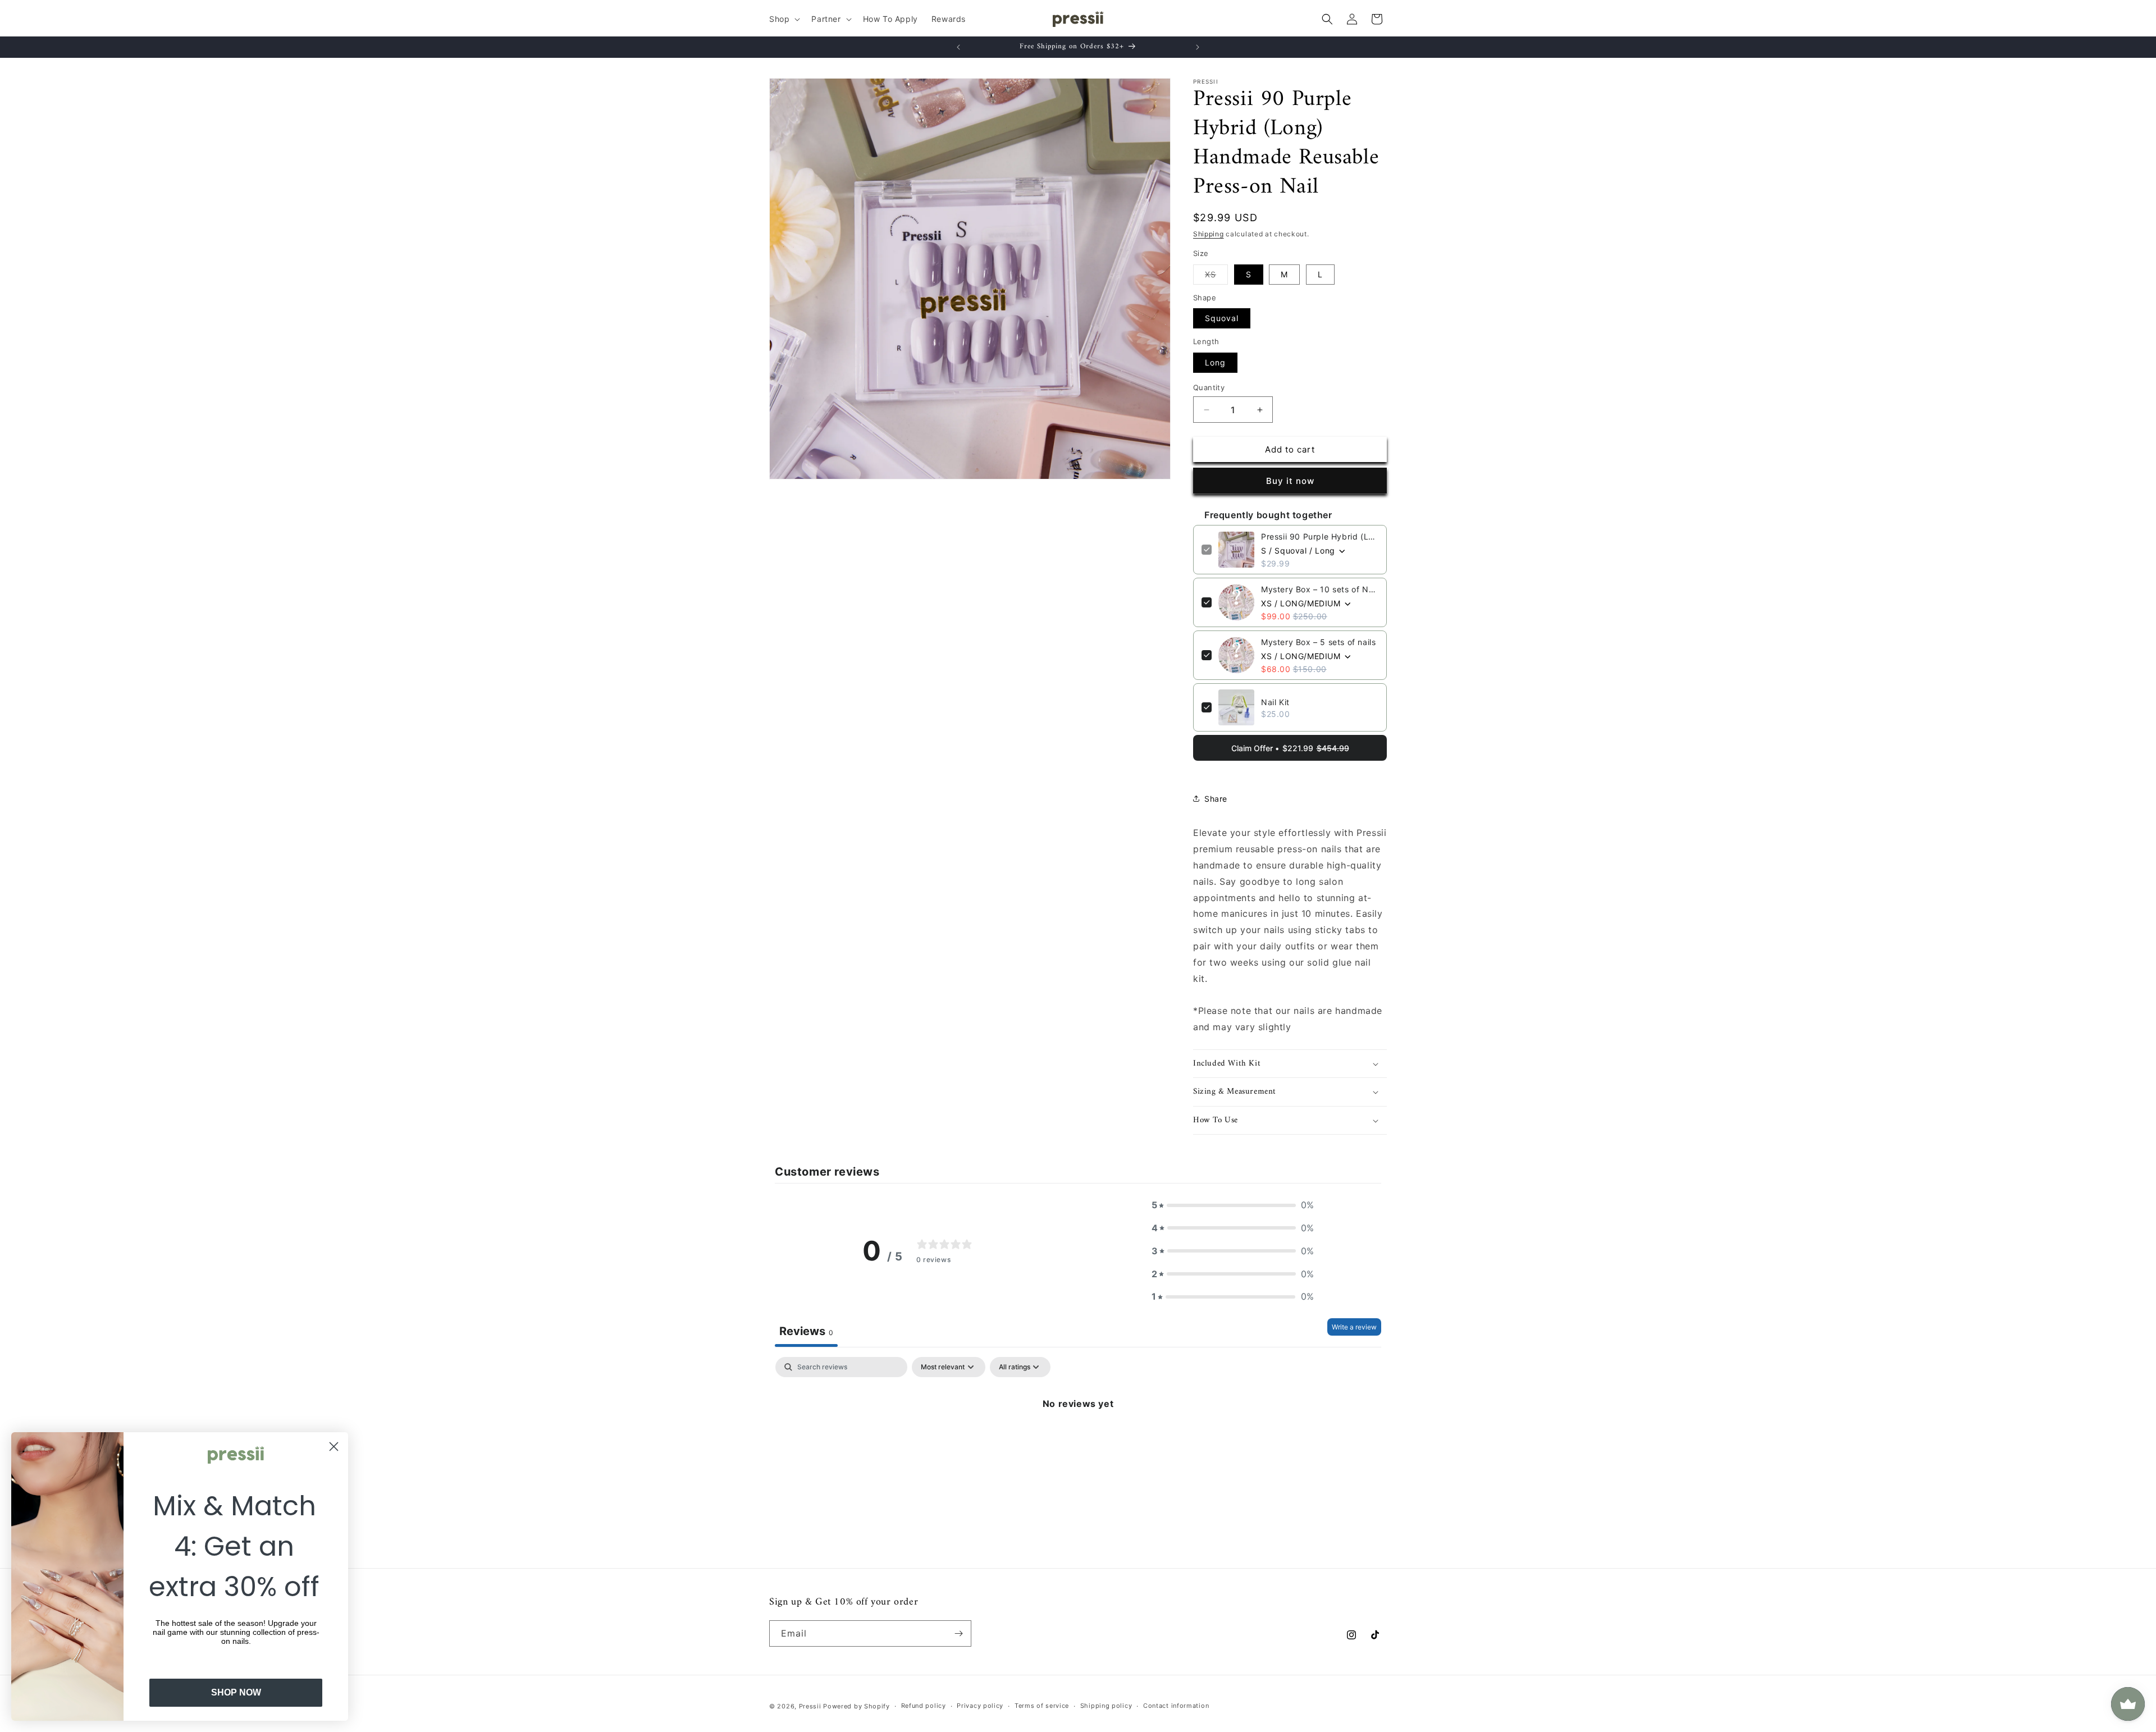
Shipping (1209, 234)
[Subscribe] (958, 1633)
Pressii (810, 1706)
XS (1216, 277)
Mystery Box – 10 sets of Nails (1320, 589)
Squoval (1222, 318)
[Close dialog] (334, 1447)
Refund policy (924, 1706)
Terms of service (1042, 1706)
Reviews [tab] (806, 1331)
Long (1215, 362)
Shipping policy (1106, 1706)
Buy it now (1290, 481)
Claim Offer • (1290, 748)
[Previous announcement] (958, 47)
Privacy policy (980, 1706)
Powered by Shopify (857, 1706)
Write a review (1354, 1327)
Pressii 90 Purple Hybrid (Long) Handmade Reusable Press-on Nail (1320, 536)
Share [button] (1216, 799)
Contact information (1176, 1706)
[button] (784, 19)
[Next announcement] (1198, 47)
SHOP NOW (236, 1692)
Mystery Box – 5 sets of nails (1318, 642)
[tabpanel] (1078, 1441)
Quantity (1209, 387)
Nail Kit (1275, 702)
